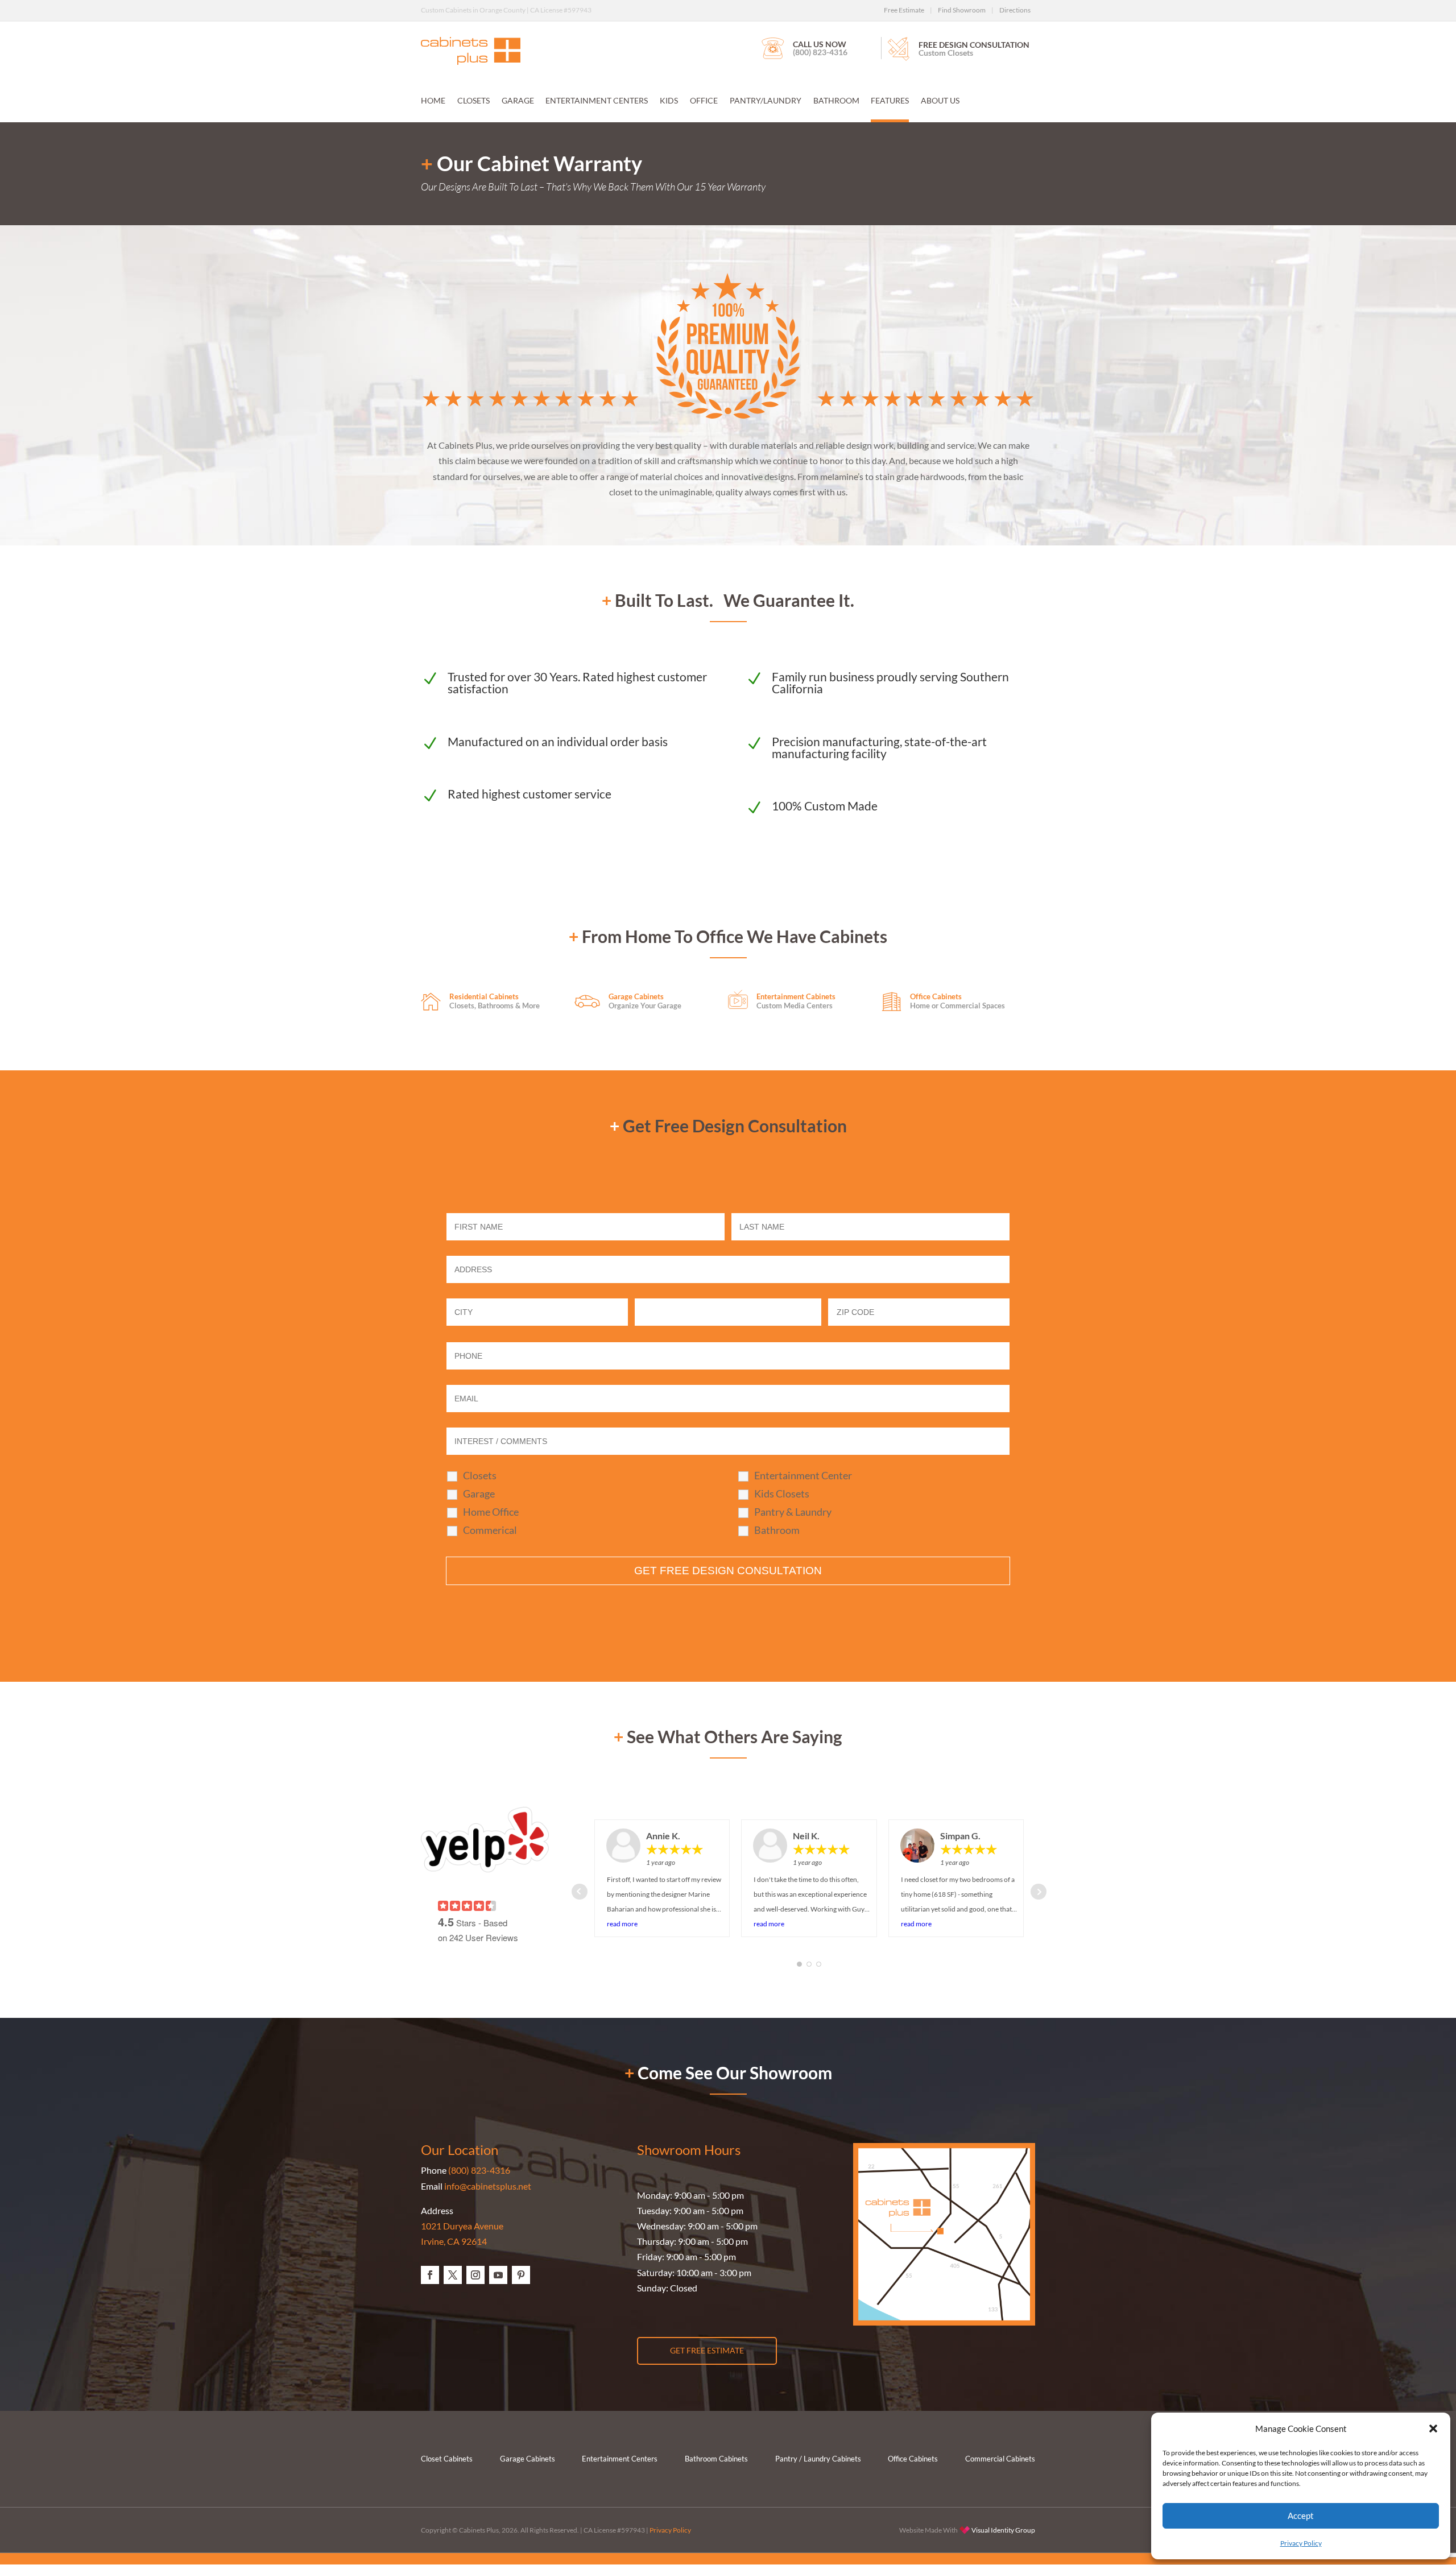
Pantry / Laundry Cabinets (818, 2459)
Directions (1015, 10)
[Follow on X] (453, 2275)
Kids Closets (782, 1494)
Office (704, 101)
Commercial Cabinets (1000, 2459)
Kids (669, 101)
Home (433, 101)
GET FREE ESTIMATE (707, 2350)
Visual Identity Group (1003, 2530)
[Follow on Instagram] (475, 2275)
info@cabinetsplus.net (488, 2186)
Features (890, 101)
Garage (518, 101)
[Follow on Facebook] (430, 2275)
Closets (473, 101)
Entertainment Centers (597, 101)
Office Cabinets (913, 2459)
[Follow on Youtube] (498, 2275)
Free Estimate (904, 10)
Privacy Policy (1301, 2543)
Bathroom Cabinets (716, 2459)
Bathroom (836, 101)
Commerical (490, 1530)
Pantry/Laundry (766, 101)
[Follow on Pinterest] (521, 2275)
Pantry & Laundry (793, 1512)
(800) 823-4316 (479, 2170)
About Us (940, 101)
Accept (1301, 2516)
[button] (1433, 2429)
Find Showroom (962, 10)
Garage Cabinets (528, 2459)
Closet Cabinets (447, 2459)
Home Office (491, 1512)
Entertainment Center (803, 1475)
